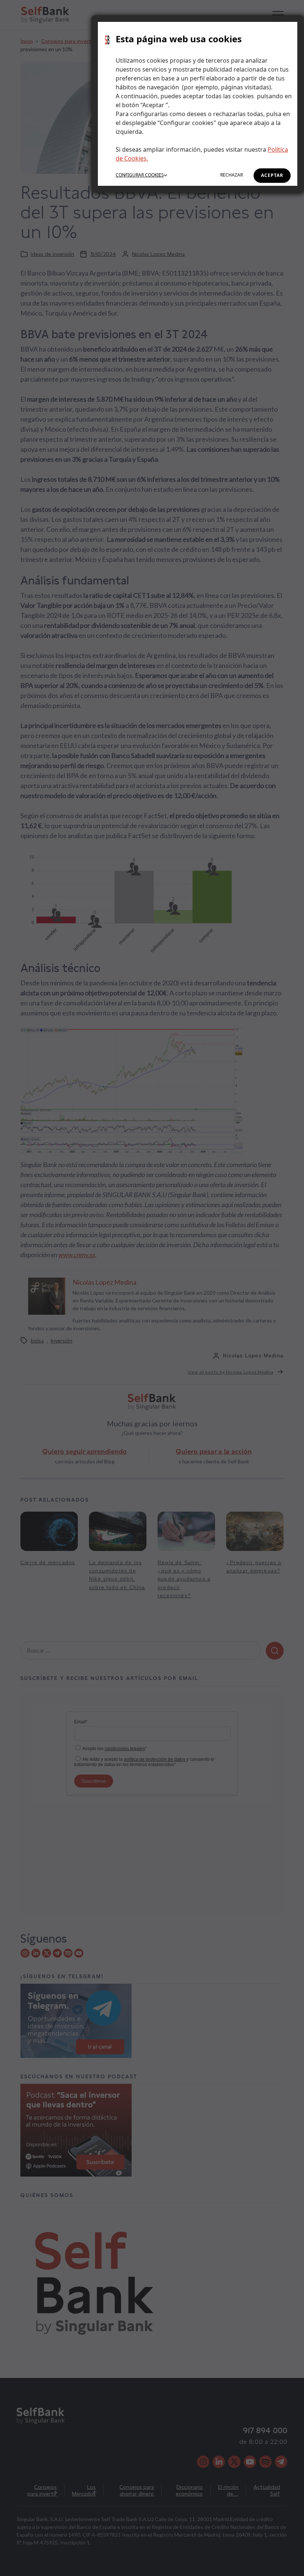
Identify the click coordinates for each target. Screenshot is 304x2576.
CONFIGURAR (140, 175)
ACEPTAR (272, 175)
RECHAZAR (232, 175)
